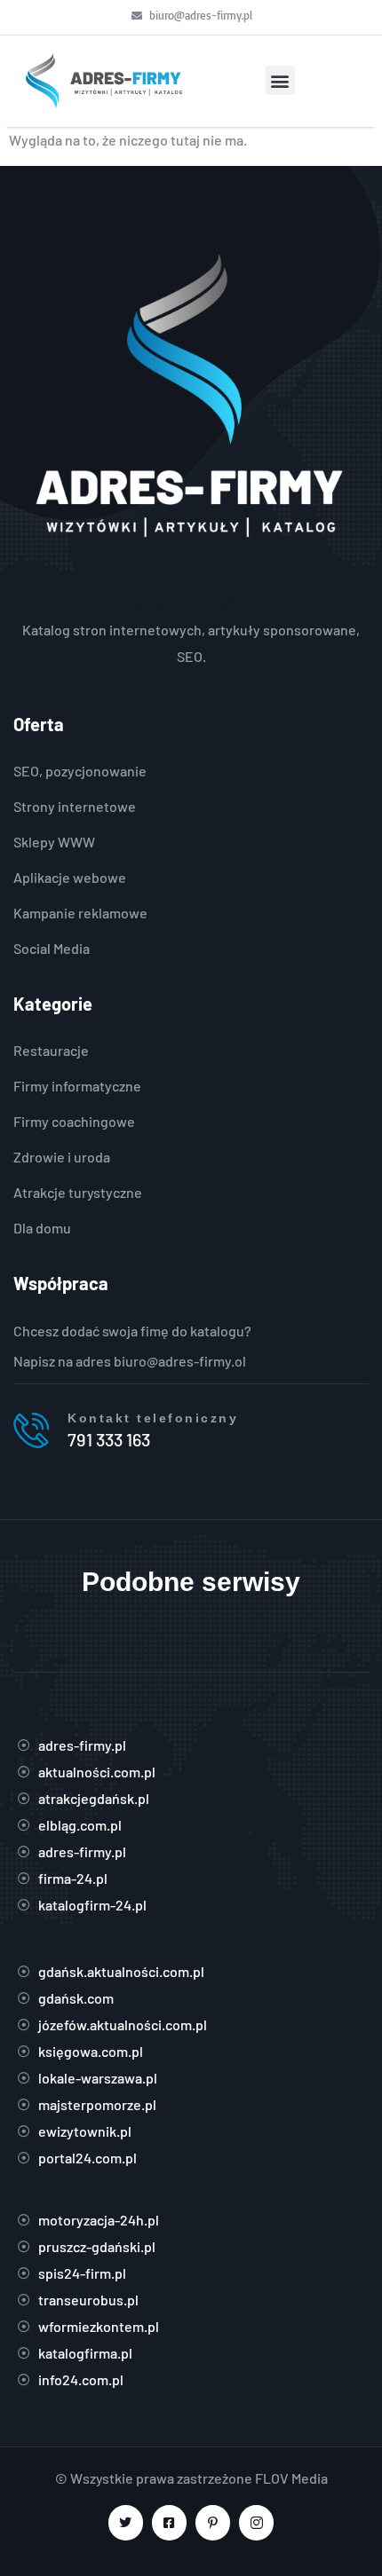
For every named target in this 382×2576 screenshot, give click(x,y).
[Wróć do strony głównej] (102, 81)
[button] (280, 80)
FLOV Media (291, 2478)
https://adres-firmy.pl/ (191, 603)
